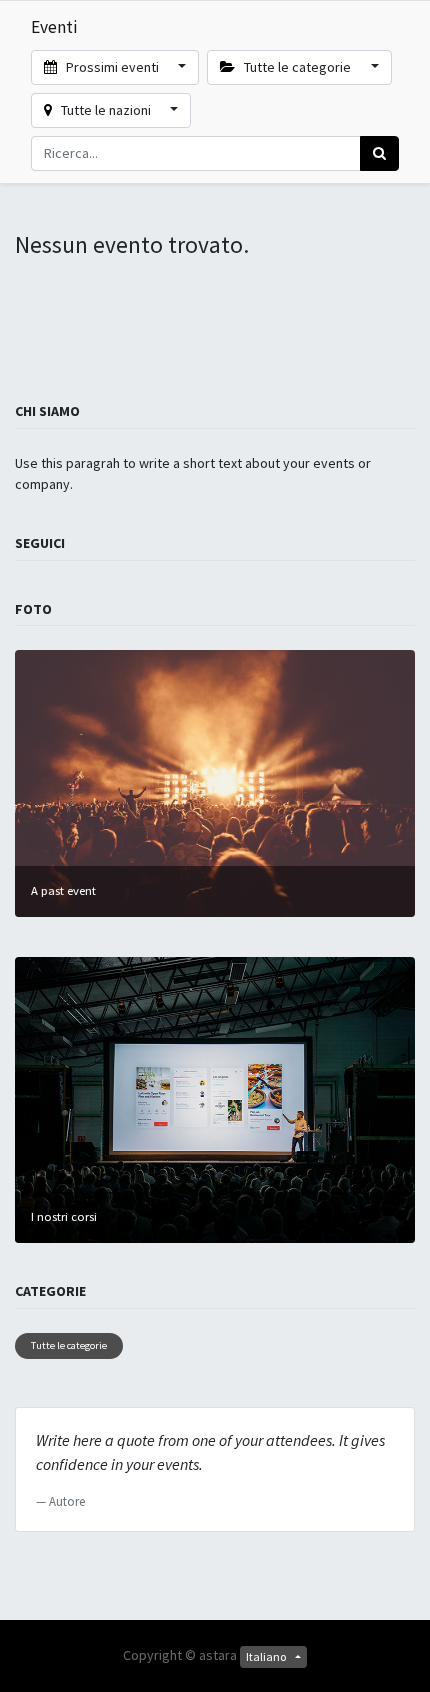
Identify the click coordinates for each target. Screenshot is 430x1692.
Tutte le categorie (69, 1345)
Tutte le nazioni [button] (106, 110)
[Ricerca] (379, 153)
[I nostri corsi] (215, 1098)
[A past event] (215, 782)
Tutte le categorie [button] (297, 67)
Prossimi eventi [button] (112, 67)
